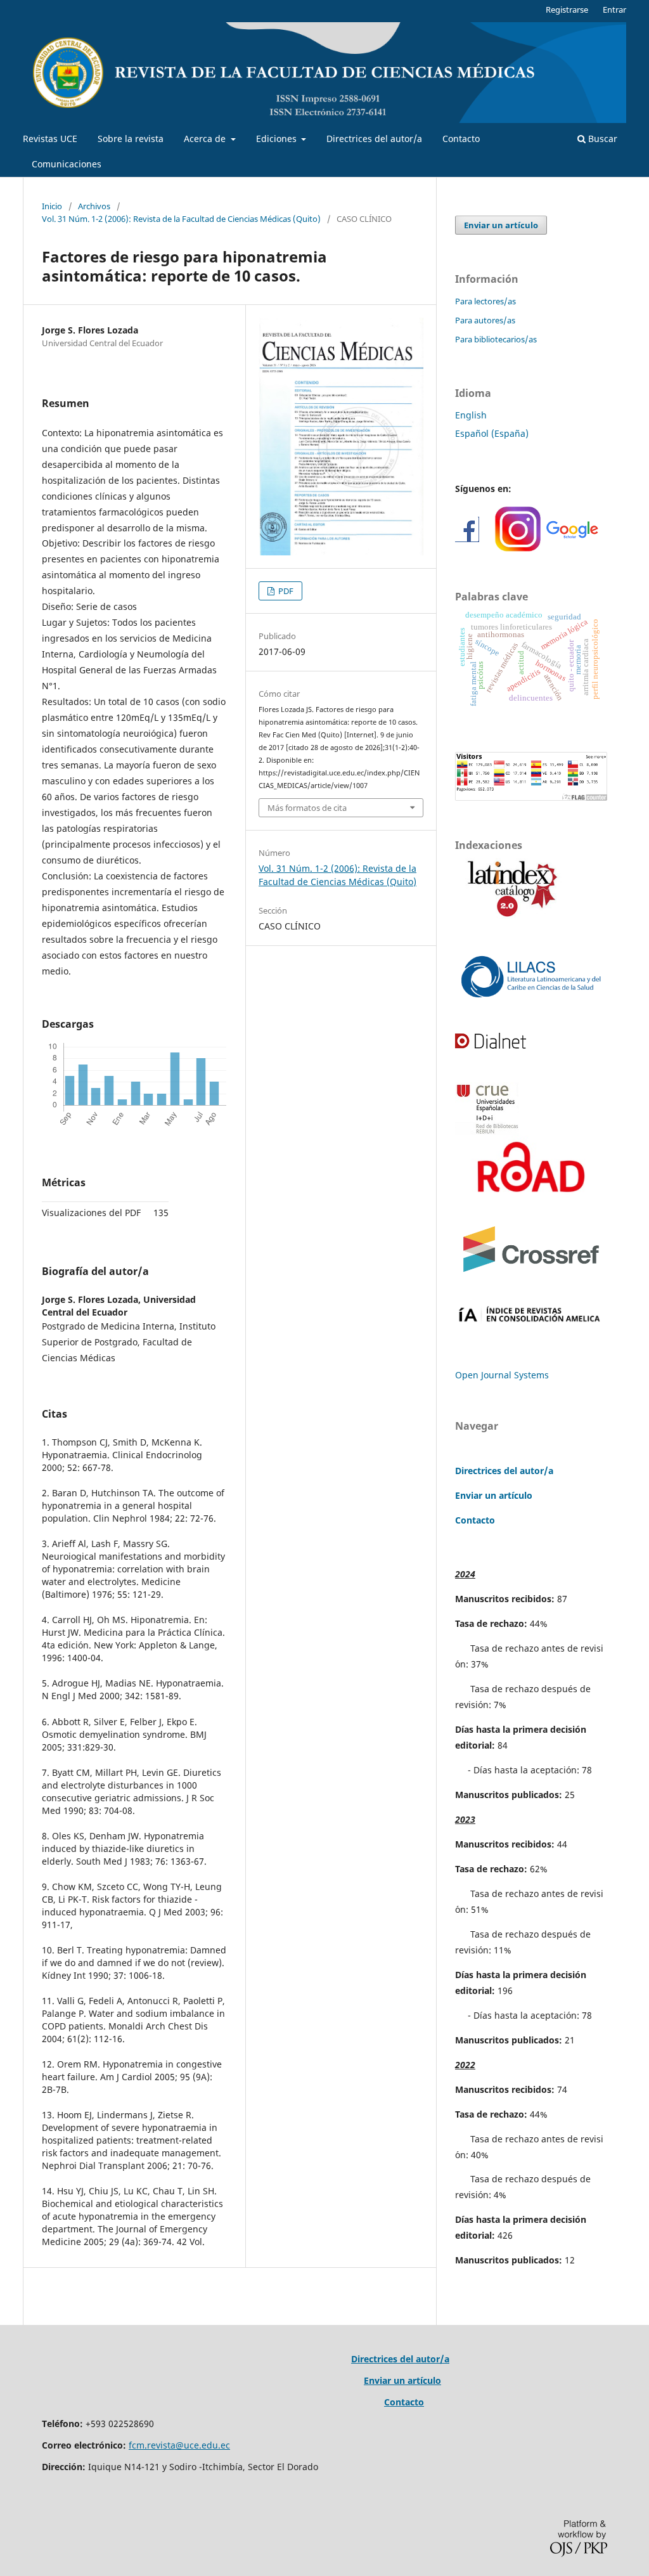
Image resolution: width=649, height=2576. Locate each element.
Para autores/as (485, 320)
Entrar (614, 10)
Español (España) (492, 433)
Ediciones (278, 139)
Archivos (94, 206)
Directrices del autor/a (374, 139)
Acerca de (206, 139)
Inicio (52, 206)
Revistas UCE (50, 139)
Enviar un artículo (501, 225)
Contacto (461, 139)
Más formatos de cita (307, 808)
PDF (285, 591)
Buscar (601, 139)
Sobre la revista (131, 139)
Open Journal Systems (502, 1375)
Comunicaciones (67, 164)
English (471, 415)
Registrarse (567, 10)
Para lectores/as (485, 301)
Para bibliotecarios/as (496, 339)
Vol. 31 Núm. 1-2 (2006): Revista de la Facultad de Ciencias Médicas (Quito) (181, 219)
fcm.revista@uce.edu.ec (179, 2445)
